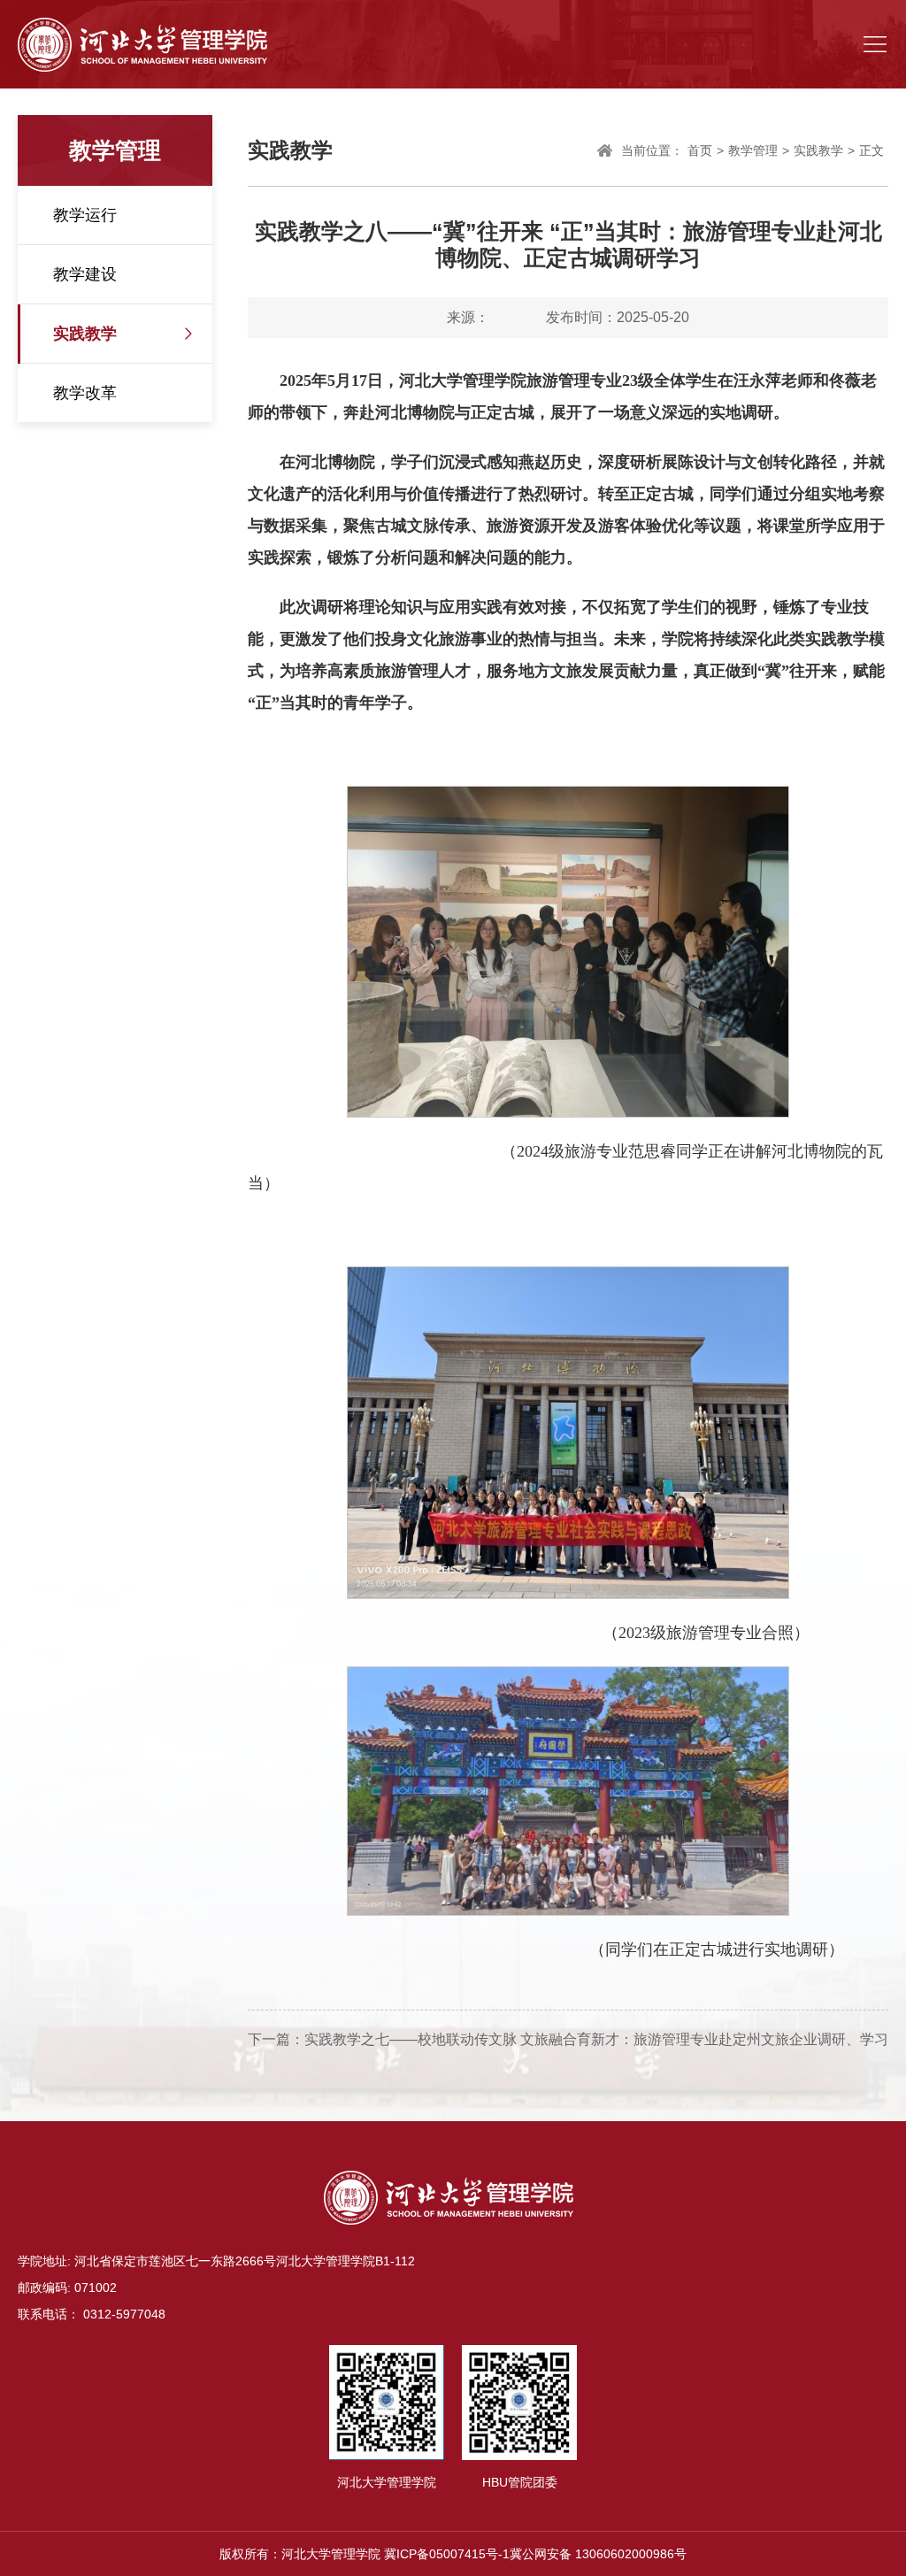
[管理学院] (142, 44)
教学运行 (85, 215)
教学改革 (85, 393)
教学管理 (753, 150)
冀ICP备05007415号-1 (447, 2554)
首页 (700, 150)
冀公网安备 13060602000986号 (598, 2554)
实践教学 (85, 334)
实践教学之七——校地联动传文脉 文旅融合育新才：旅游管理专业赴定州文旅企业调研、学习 (596, 2039)
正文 (871, 150)
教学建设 (85, 274)
